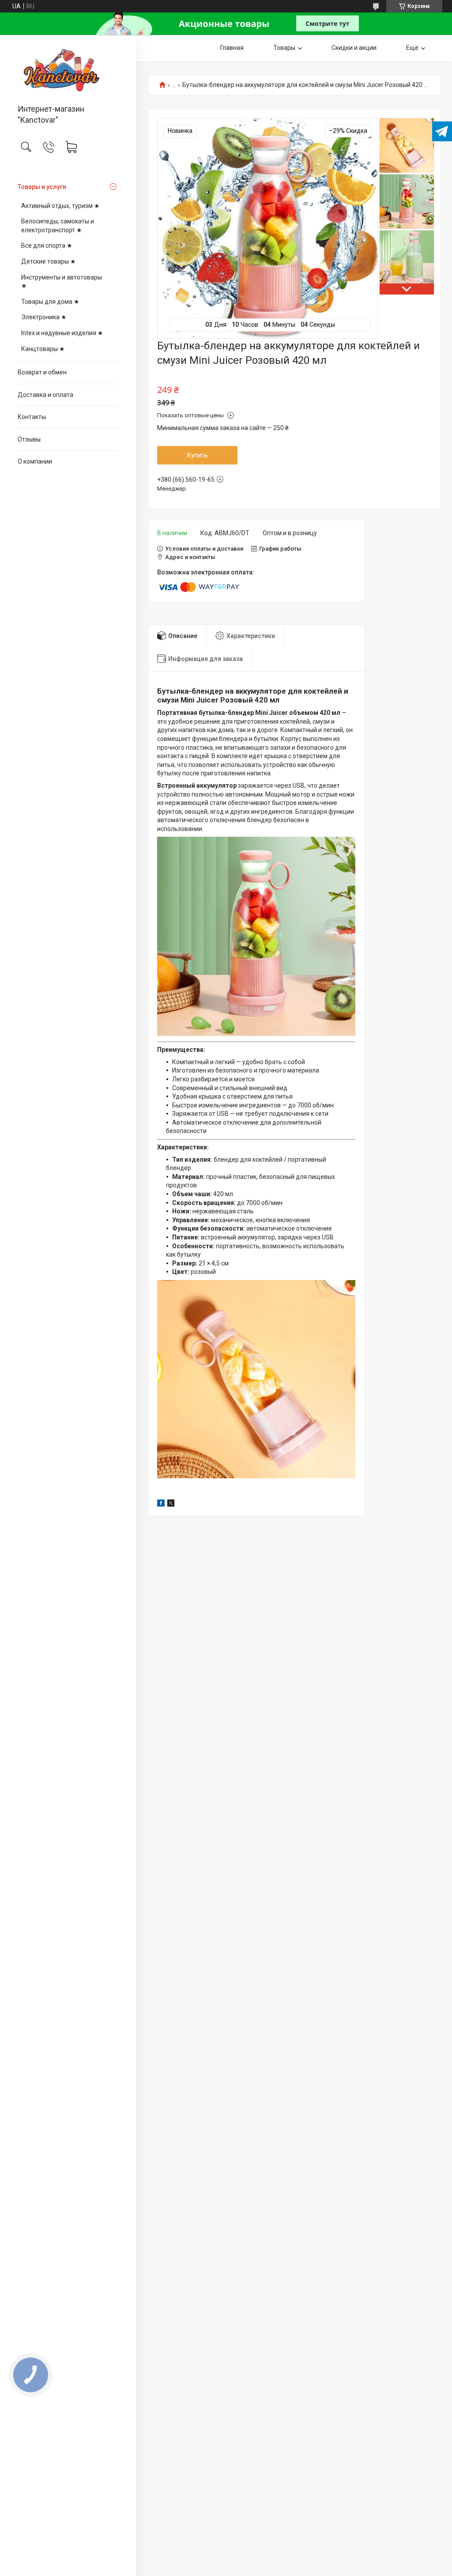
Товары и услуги (42, 187)
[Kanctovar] (68, 70)
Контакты (32, 417)
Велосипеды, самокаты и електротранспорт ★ (58, 226)
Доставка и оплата (45, 395)
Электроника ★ (44, 317)
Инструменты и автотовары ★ (62, 282)
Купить (198, 455)
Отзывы (29, 439)
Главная (232, 48)
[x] (171, 1504)
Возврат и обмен (42, 372)
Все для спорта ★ (47, 246)
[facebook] (161, 1504)
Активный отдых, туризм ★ (60, 206)
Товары (284, 48)
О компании (35, 461)
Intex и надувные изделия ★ (62, 333)
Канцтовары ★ (43, 349)
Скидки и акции (354, 48)
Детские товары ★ (49, 261)
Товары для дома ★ (50, 302)
